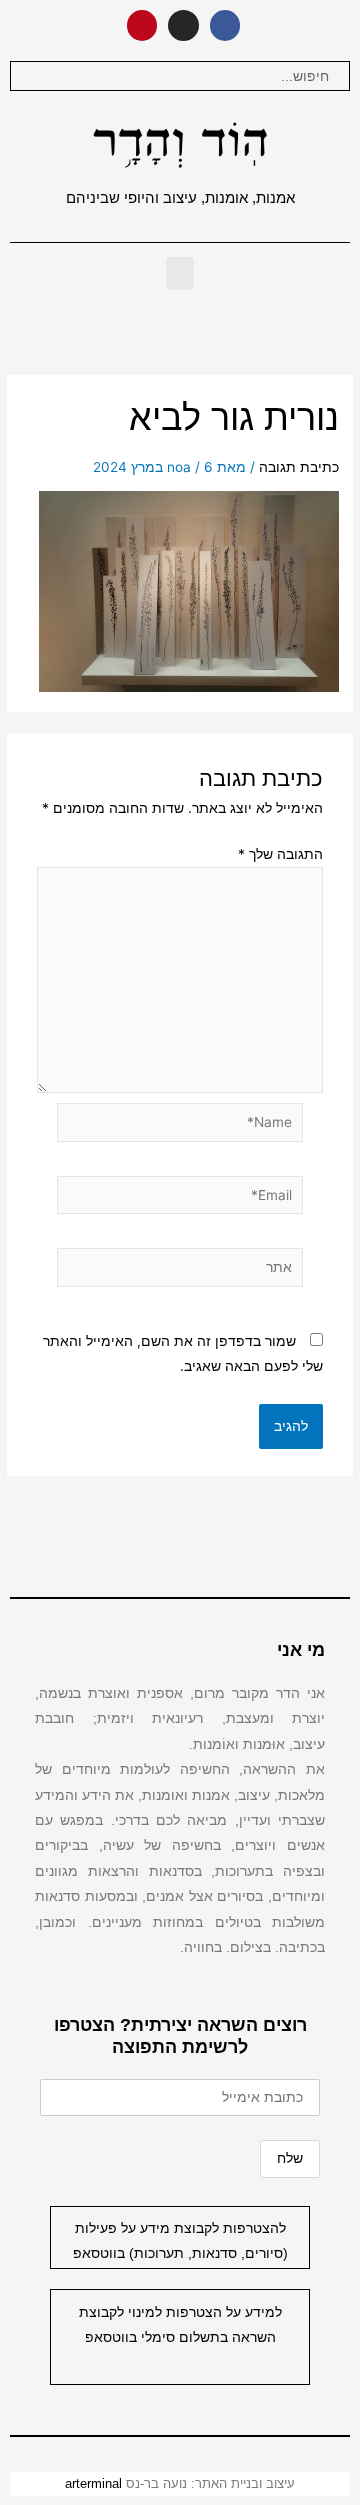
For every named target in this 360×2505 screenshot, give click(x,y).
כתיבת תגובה (299, 467)
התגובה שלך (280, 854)
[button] (180, 273)
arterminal (93, 2483)
